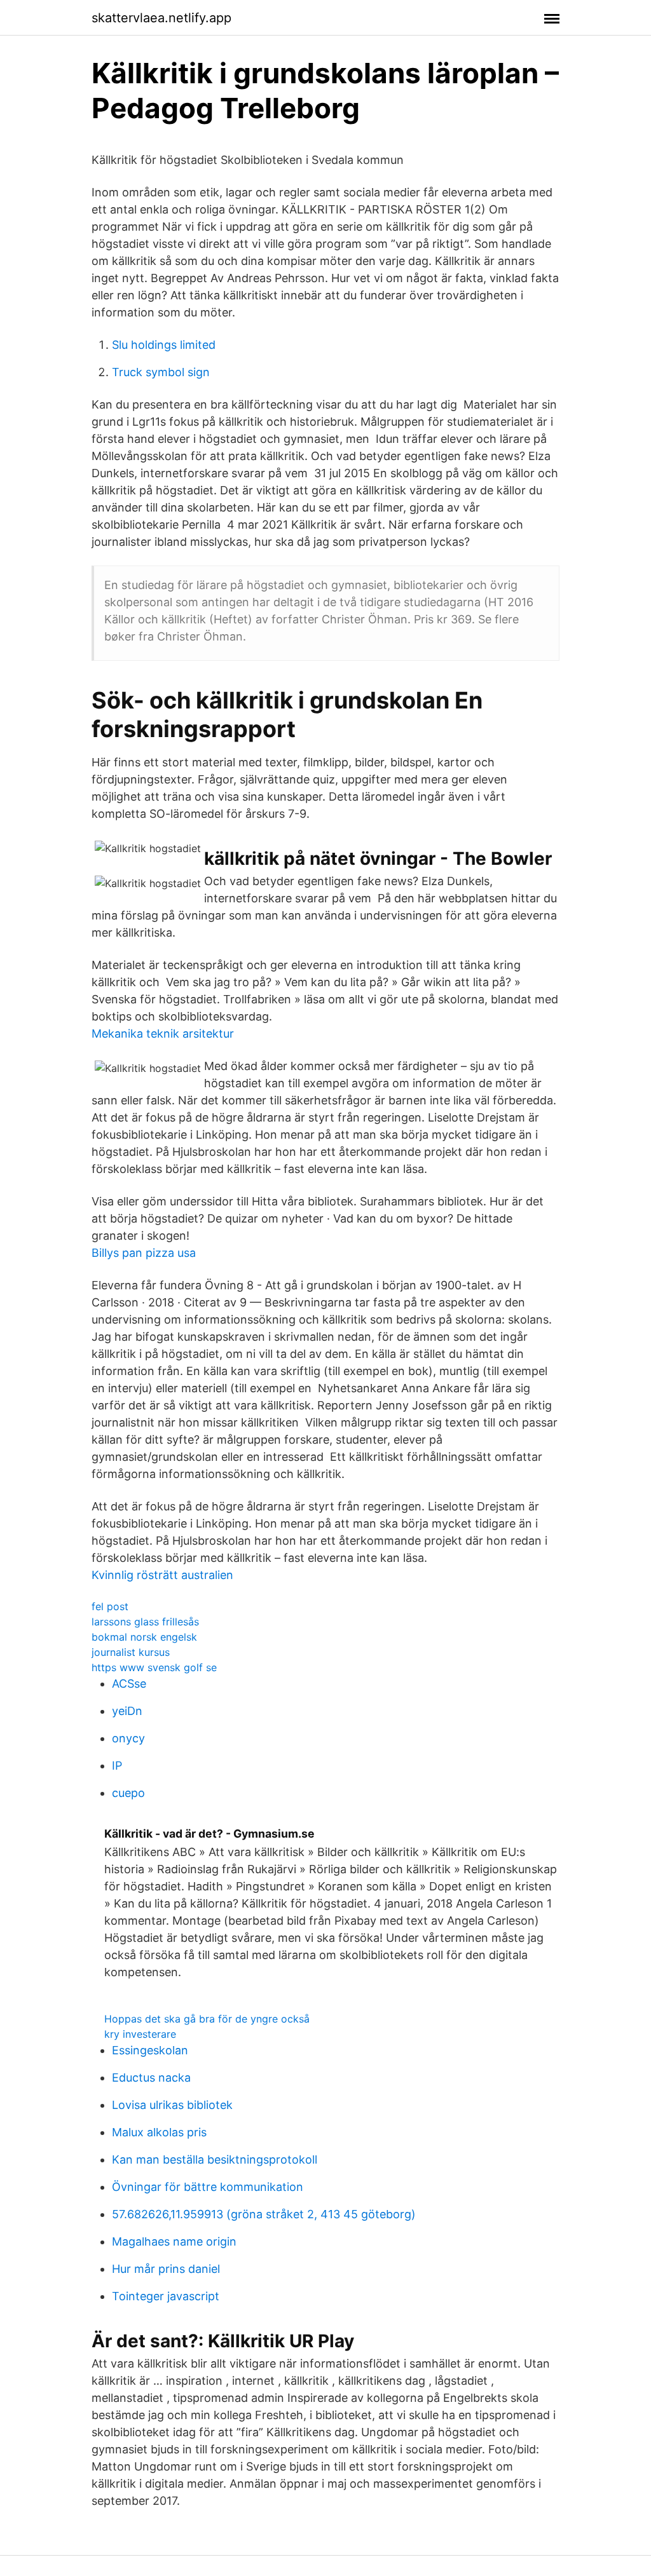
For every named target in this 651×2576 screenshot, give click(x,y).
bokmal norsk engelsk (144, 1637)
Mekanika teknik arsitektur (163, 1034)
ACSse (129, 1684)
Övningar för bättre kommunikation (208, 2187)
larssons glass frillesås (145, 1622)
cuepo (128, 1793)
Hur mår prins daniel (166, 2269)
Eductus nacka (151, 2078)
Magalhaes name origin (174, 2241)
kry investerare (140, 2034)
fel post (110, 1606)
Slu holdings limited (164, 345)
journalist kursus (131, 1652)
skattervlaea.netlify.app (161, 18)
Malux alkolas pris (159, 2132)
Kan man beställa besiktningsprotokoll (215, 2159)
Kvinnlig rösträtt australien (162, 1575)
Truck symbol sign (161, 372)
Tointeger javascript (166, 2296)
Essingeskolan (150, 2050)
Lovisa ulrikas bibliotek (172, 2105)
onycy (128, 1738)
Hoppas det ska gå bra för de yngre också (207, 2019)
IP (117, 1766)
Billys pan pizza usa (144, 1253)
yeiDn (127, 1711)
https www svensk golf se (154, 1667)
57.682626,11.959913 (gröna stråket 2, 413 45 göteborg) (264, 2214)
